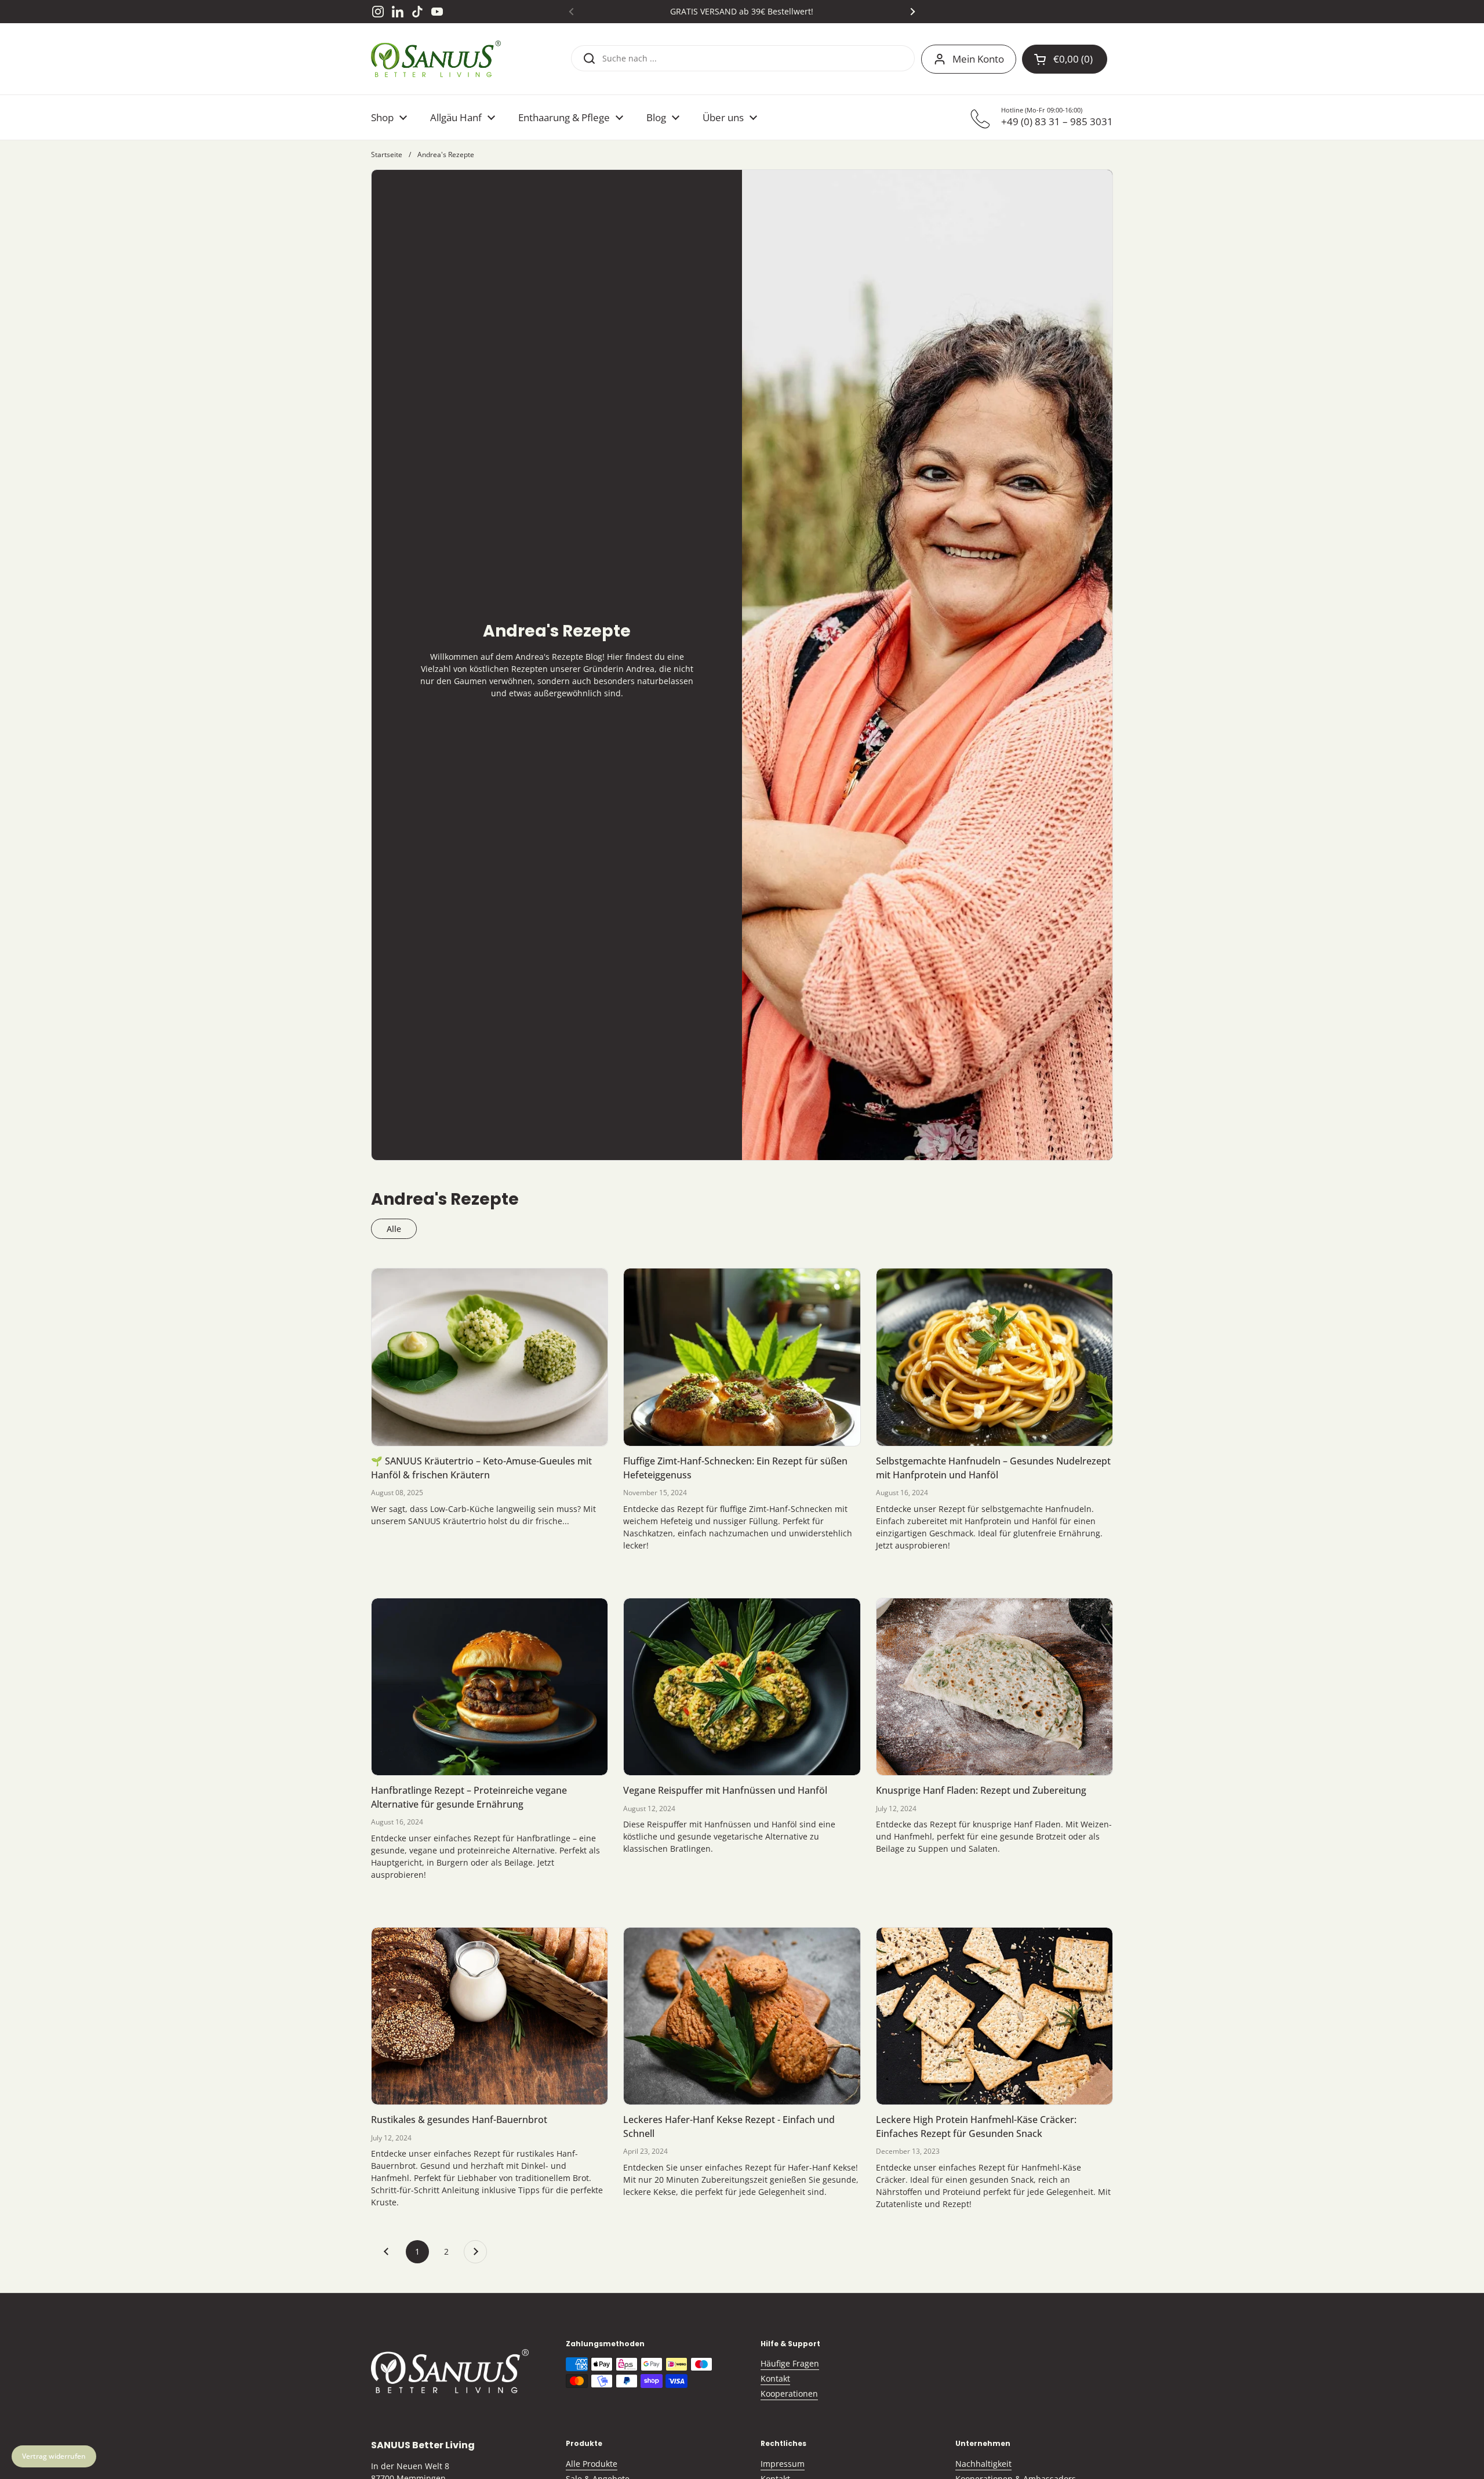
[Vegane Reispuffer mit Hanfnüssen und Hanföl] (742, 1687)
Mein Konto (978, 59)
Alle (394, 1229)
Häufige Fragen (790, 2363)
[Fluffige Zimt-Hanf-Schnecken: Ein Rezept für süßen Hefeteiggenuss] (742, 1357)
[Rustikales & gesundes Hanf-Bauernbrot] (490, 2016)
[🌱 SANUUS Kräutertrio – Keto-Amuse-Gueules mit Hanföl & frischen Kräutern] (490, 1357)
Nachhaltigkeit (983, 2464)
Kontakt (775, 2378)
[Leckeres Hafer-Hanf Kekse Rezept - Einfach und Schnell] (742, 2016)
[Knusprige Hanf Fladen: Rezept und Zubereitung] (994, 1687)
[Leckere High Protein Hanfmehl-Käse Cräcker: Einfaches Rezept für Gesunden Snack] (994, 2016)
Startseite (387, 155)
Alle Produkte (592, 2464)
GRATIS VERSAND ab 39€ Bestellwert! (742, 11)
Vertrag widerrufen (54, 2456)
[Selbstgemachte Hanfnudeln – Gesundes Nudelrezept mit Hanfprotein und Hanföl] (994, 1357)
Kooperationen (789, 2393)
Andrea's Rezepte (446, 155)
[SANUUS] (436, 59)
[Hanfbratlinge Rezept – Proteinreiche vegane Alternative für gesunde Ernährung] (490, 1687)
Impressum (783, 2464)
